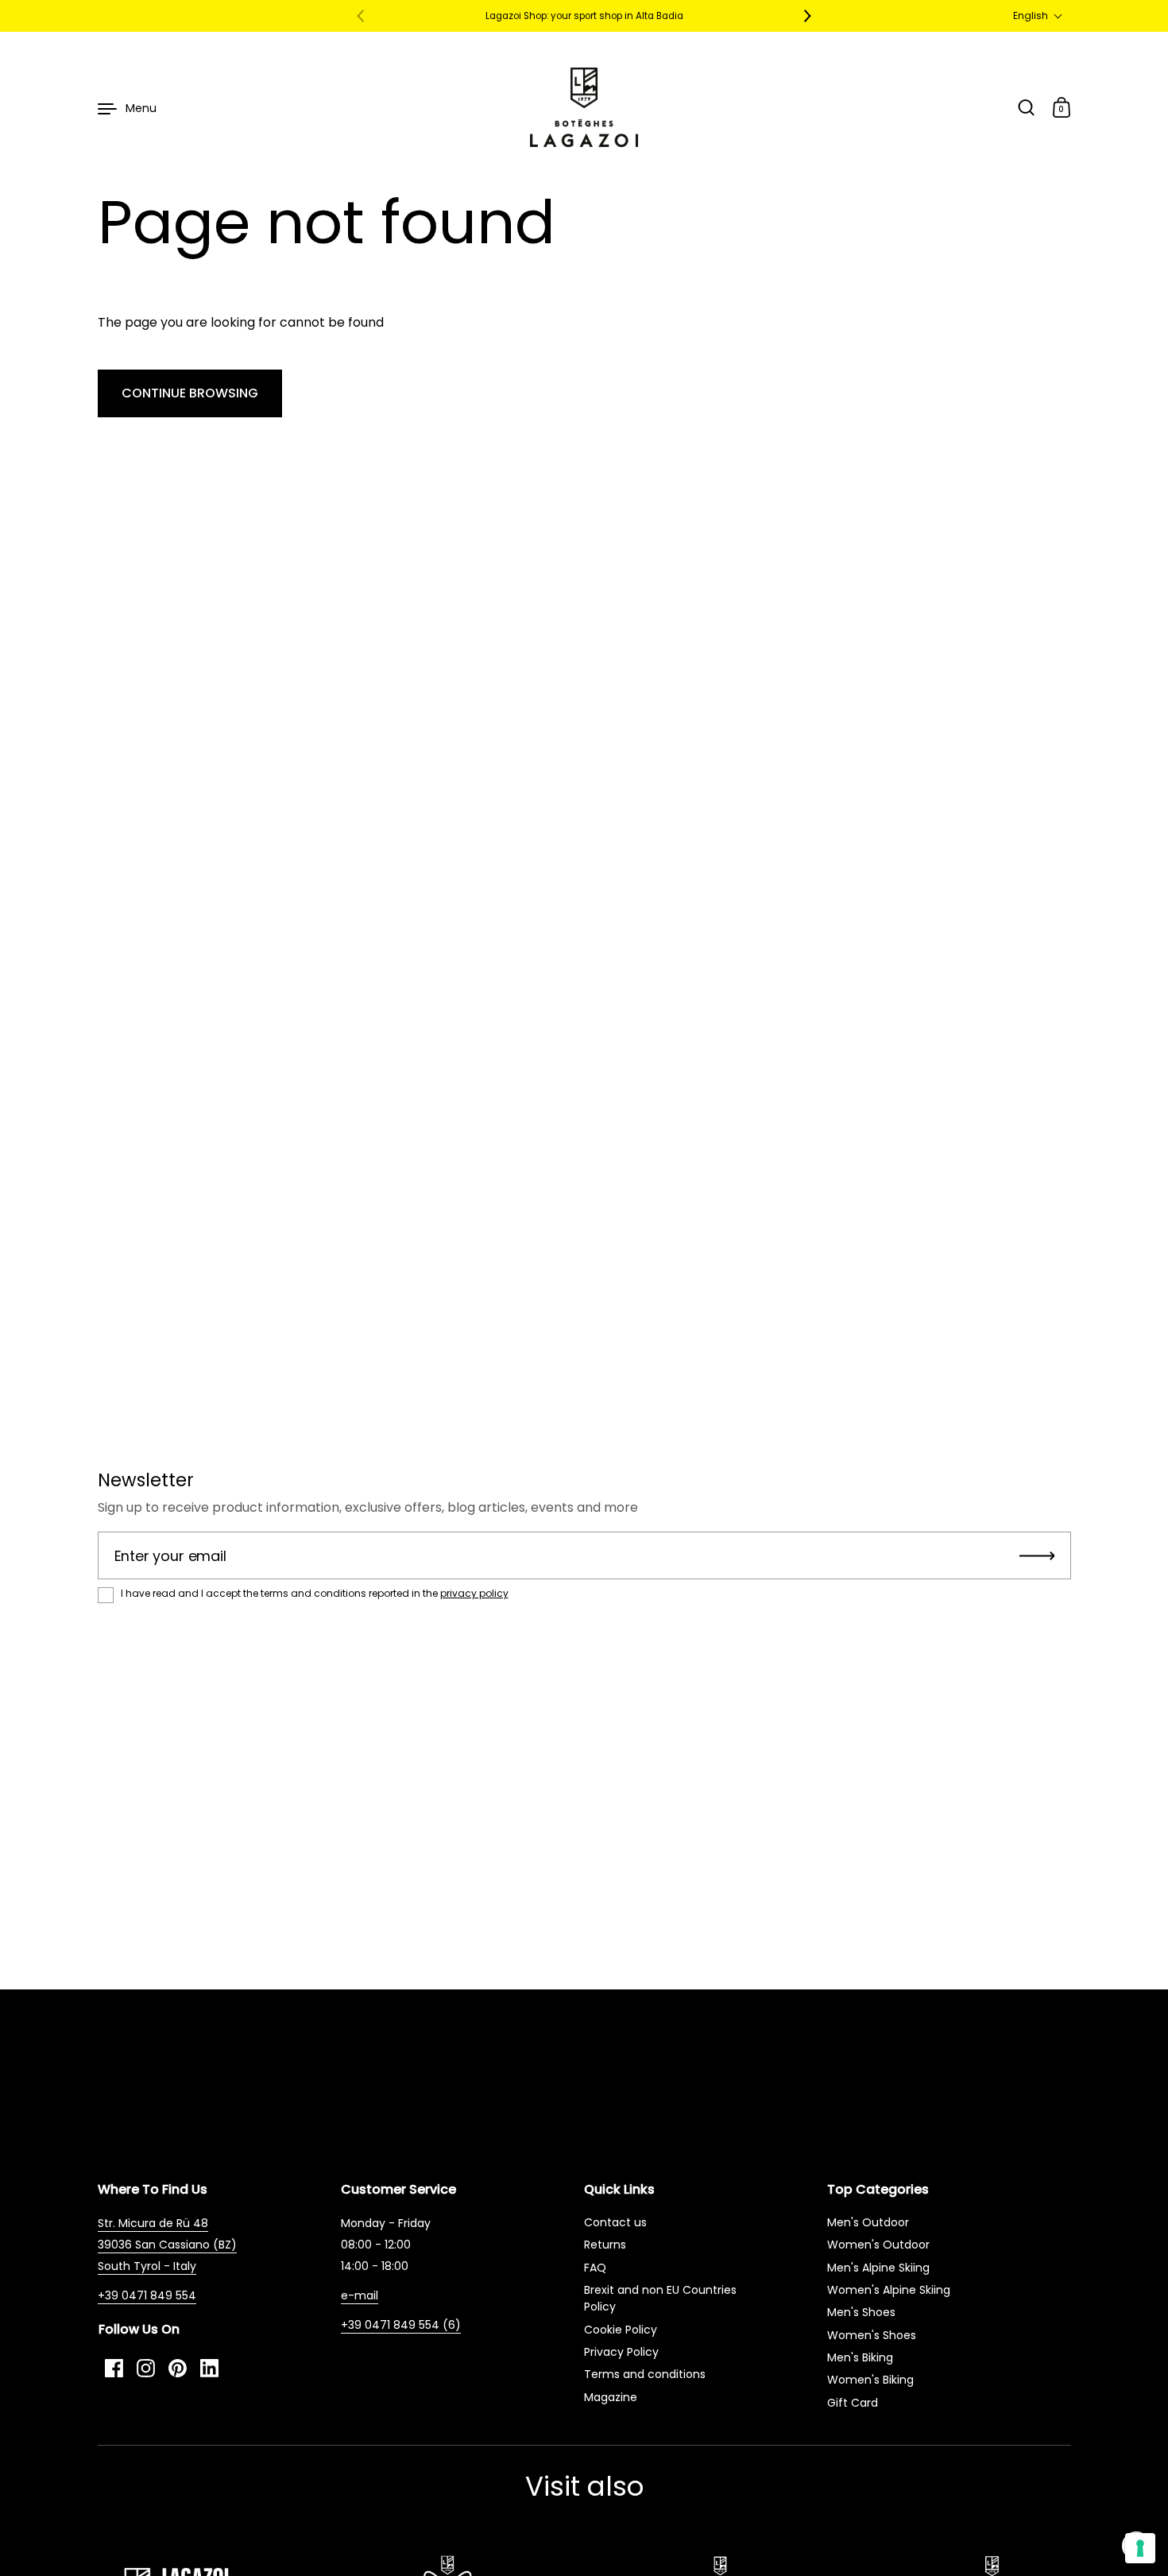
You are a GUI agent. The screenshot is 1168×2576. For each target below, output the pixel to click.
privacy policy (474, 1593)
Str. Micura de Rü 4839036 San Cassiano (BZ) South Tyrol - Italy (167, 2245)
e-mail (360, 2295)
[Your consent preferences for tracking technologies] (1140, 2548)
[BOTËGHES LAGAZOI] (584, 107)
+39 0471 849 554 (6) (401, 2325)
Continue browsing (190, 393)
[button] (1038, 16)
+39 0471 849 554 (147, 2295)
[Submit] (1037, 1555)
